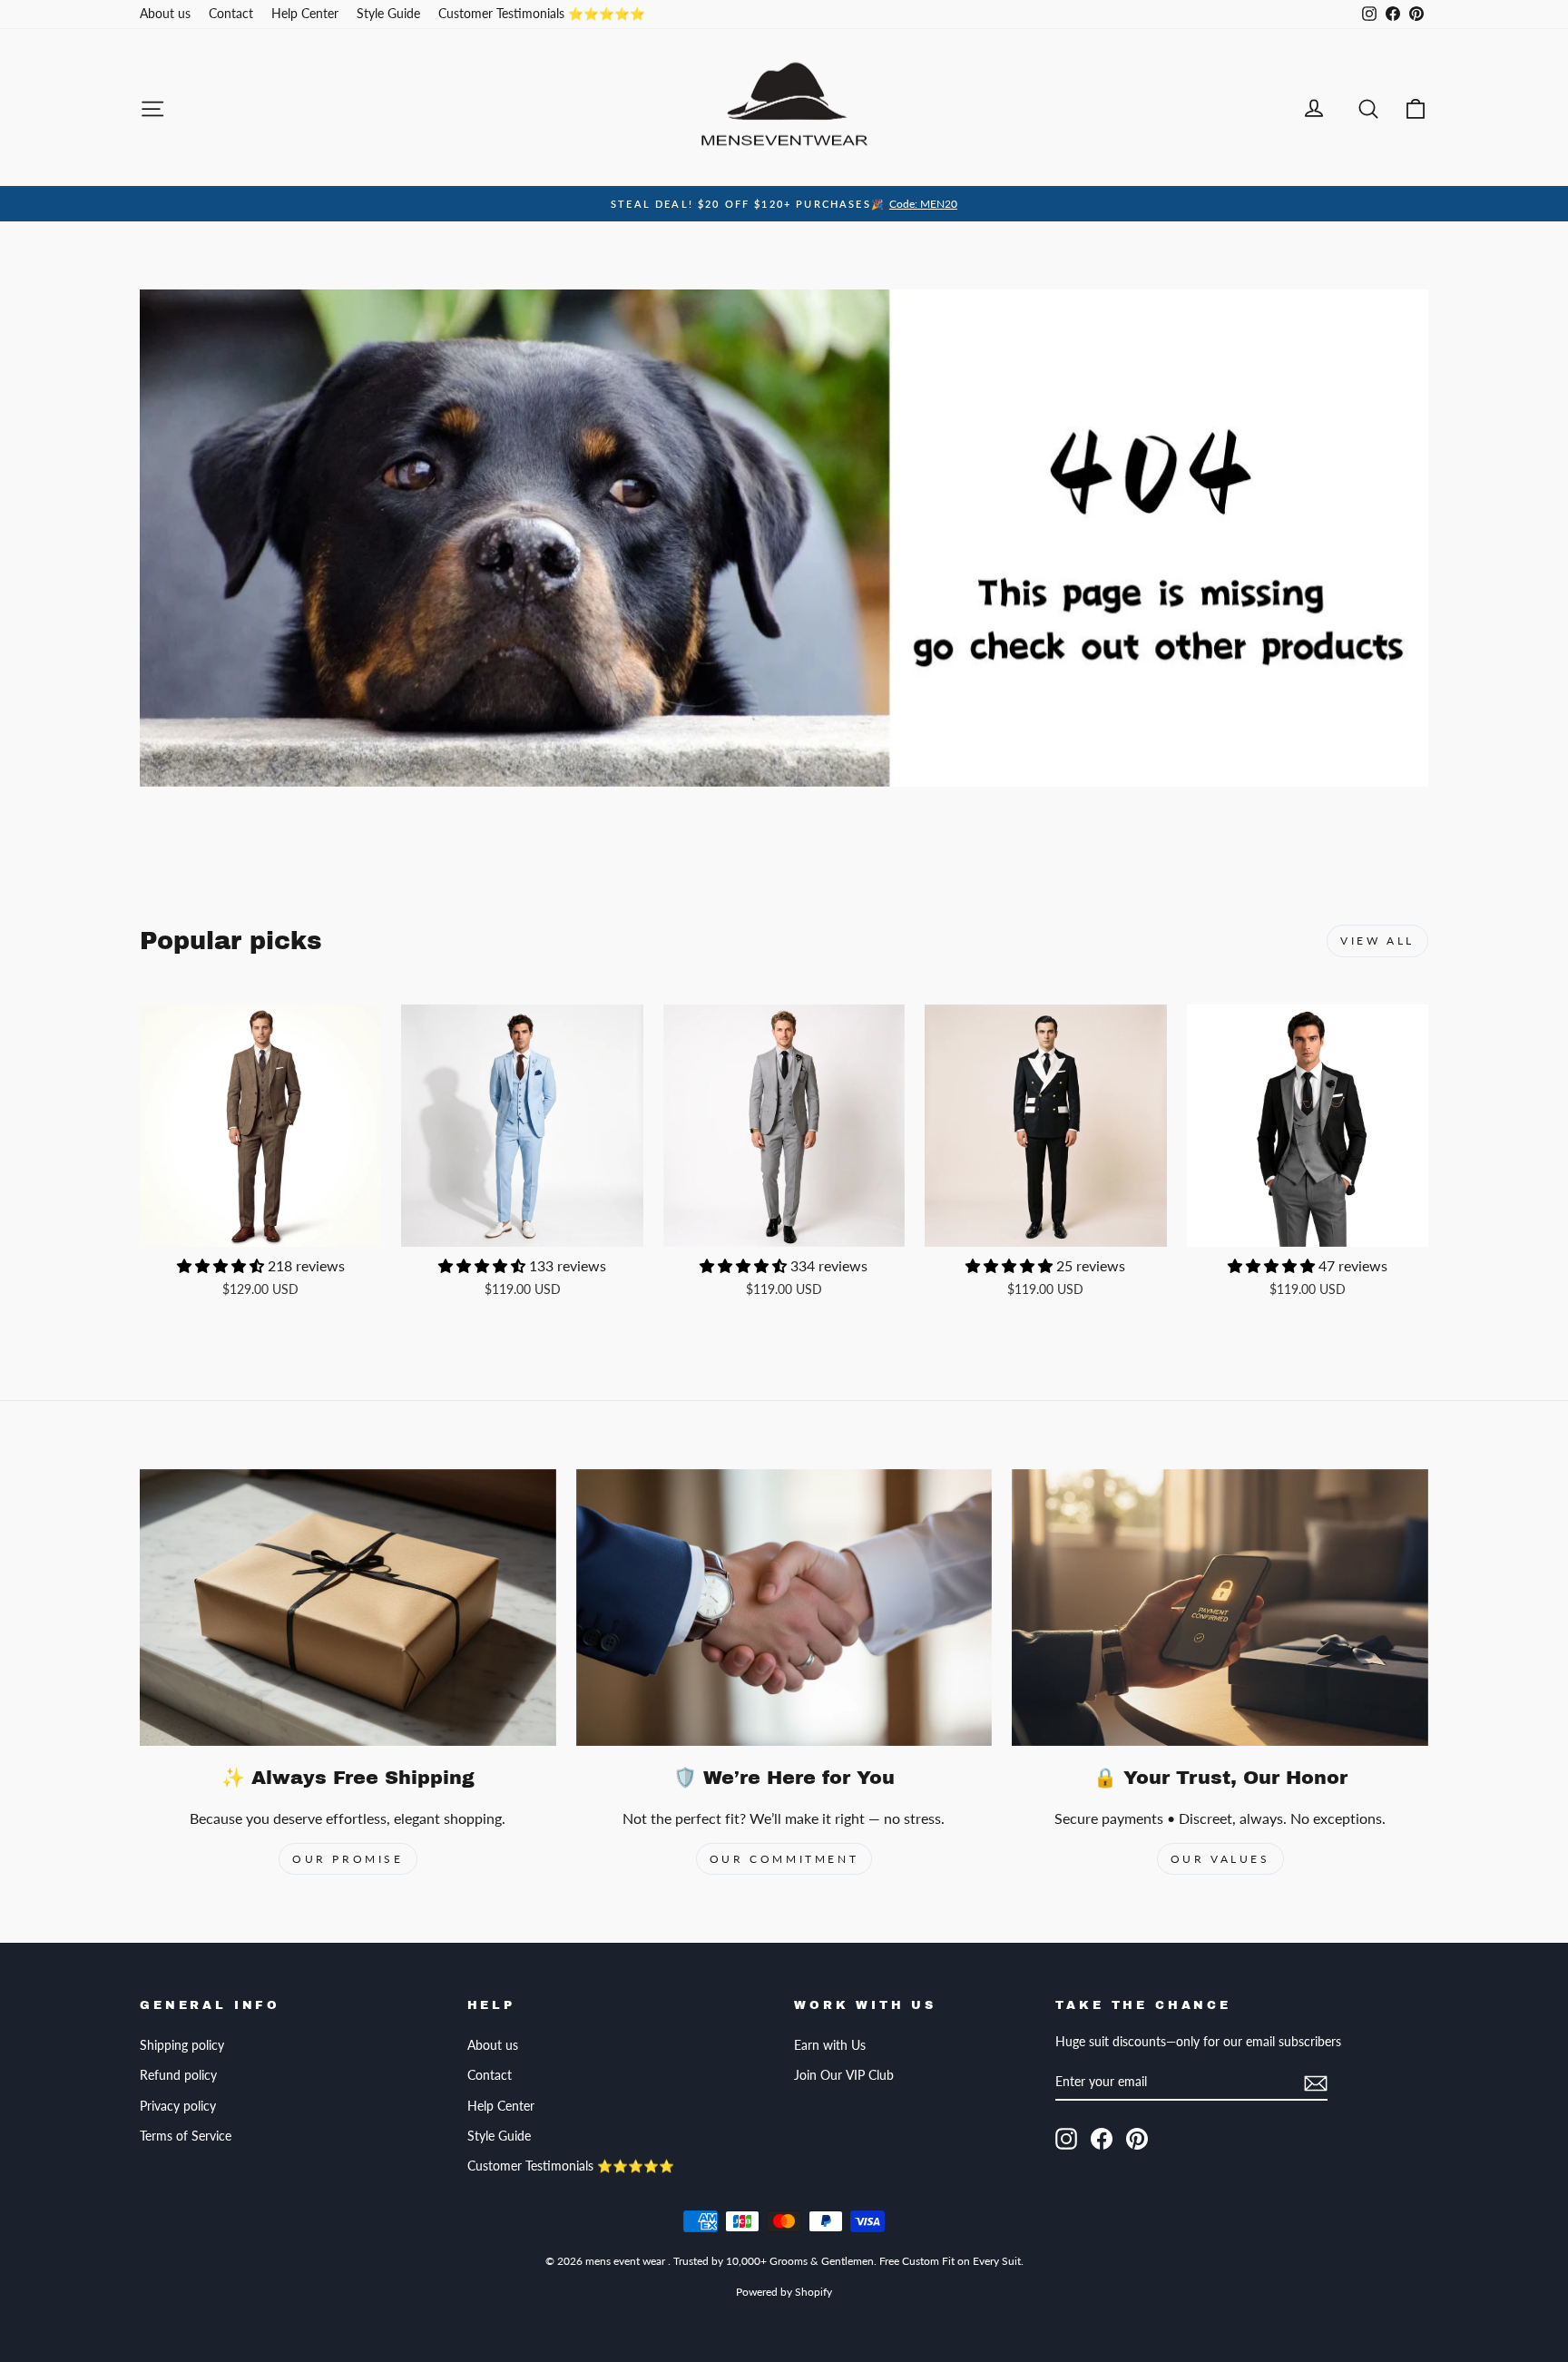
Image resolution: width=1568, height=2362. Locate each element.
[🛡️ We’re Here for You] (784, 1608)
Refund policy (178, 2075)
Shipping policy (182, 2045)
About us (165, 14)
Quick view (260, 1227)
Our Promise (348, 1859)
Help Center (305, 14)
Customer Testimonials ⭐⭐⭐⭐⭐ (542, 14)
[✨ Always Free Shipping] (348, 1608)
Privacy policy (178, 2106)
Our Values (1220, 1859)
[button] (222, 1265)
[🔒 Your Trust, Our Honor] (1220, 1608)
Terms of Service (186, 2136)
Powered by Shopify (784, 2292)
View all (1377, 941)
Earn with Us (830, 2045)
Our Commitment (784, 1859)
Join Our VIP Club (844, 2075)
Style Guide (388, 14)
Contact (231, 14)
